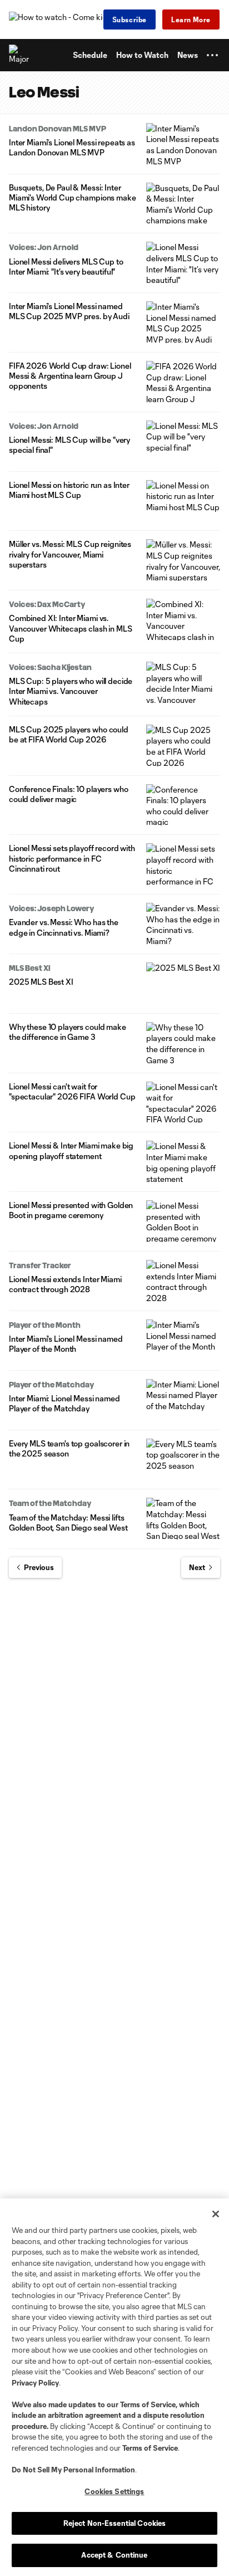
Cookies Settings (114, 2491)
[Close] (216, 2214)
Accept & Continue (114, 2555)
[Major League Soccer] (19, 55)
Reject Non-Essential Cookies (115, 2523)
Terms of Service (148, 2404)
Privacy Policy (35, 2383)
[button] (212, 55)
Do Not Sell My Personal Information (73, 2470)
